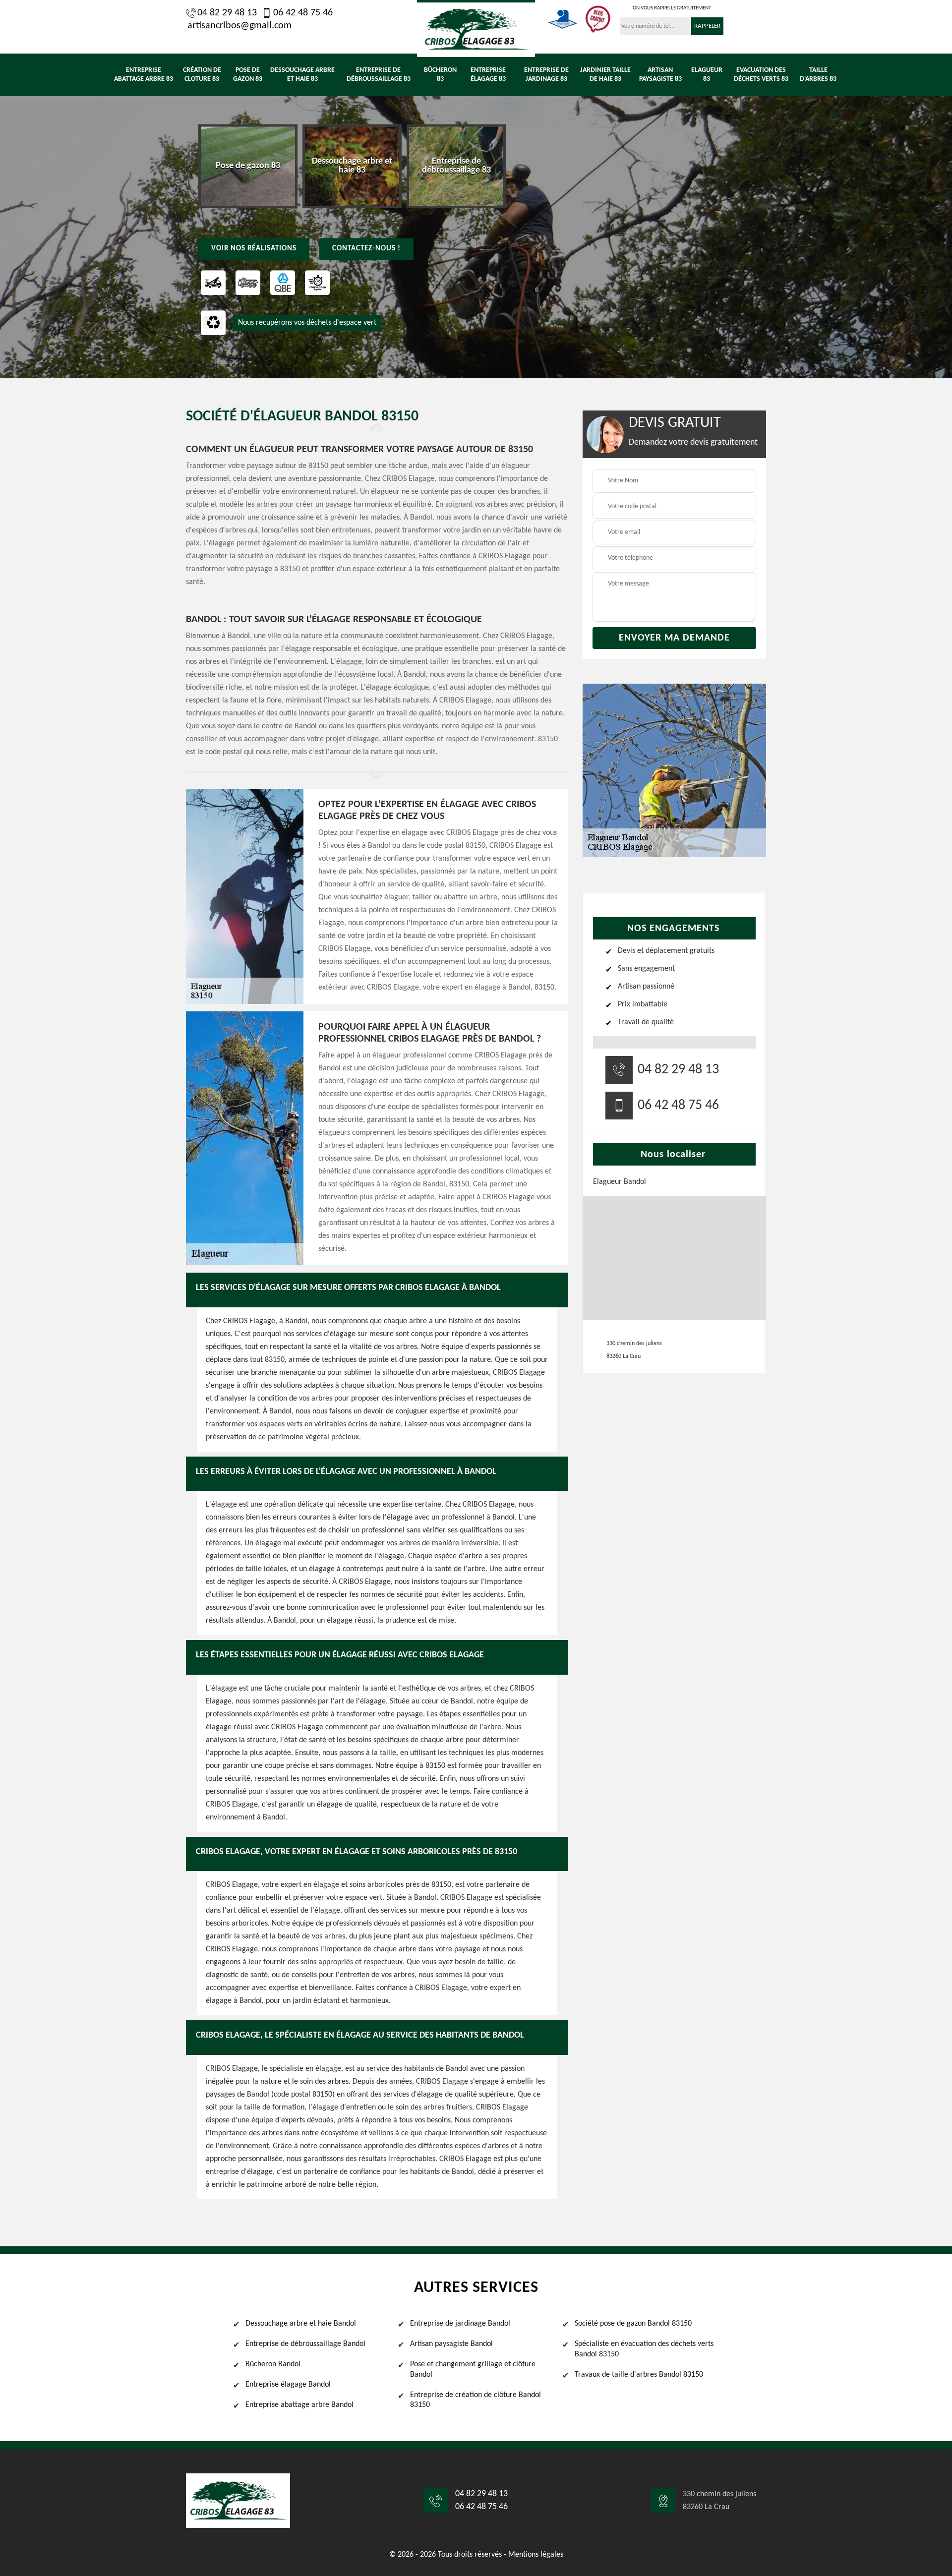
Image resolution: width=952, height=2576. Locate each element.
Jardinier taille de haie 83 (605, 75)
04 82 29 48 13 (227, 13)
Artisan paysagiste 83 (660, 75)
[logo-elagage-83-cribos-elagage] (476, 29)
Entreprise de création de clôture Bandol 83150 (476, 2400)
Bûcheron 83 (440, 75)
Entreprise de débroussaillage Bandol (305, 2344)
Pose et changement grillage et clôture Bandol (473, 2370)
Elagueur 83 (707, 75)
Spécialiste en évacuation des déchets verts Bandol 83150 (644, 2349)
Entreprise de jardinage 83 (546, 75)
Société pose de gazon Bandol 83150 (633, 2324)
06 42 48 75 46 (303, 13)
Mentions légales (536, 2555)
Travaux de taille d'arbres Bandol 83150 (639, 2375)
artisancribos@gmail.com (239, 26)
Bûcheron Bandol (273, 2364)
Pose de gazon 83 (248, 75)
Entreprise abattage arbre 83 (144, 75)
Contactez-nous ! (366, 249)
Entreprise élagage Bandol (288, 2385)
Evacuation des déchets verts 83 (761, 75)
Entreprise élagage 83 (488, 75)
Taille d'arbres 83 (818, 75)
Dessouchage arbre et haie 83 (302, 75)
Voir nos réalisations (254, 249)
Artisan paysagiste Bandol (451, 2344)
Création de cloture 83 (202, 75)
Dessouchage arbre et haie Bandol (301, 2324)
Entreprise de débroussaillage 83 (379, 75)
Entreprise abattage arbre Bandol (299, 2405)
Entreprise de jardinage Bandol (460, 2324)
